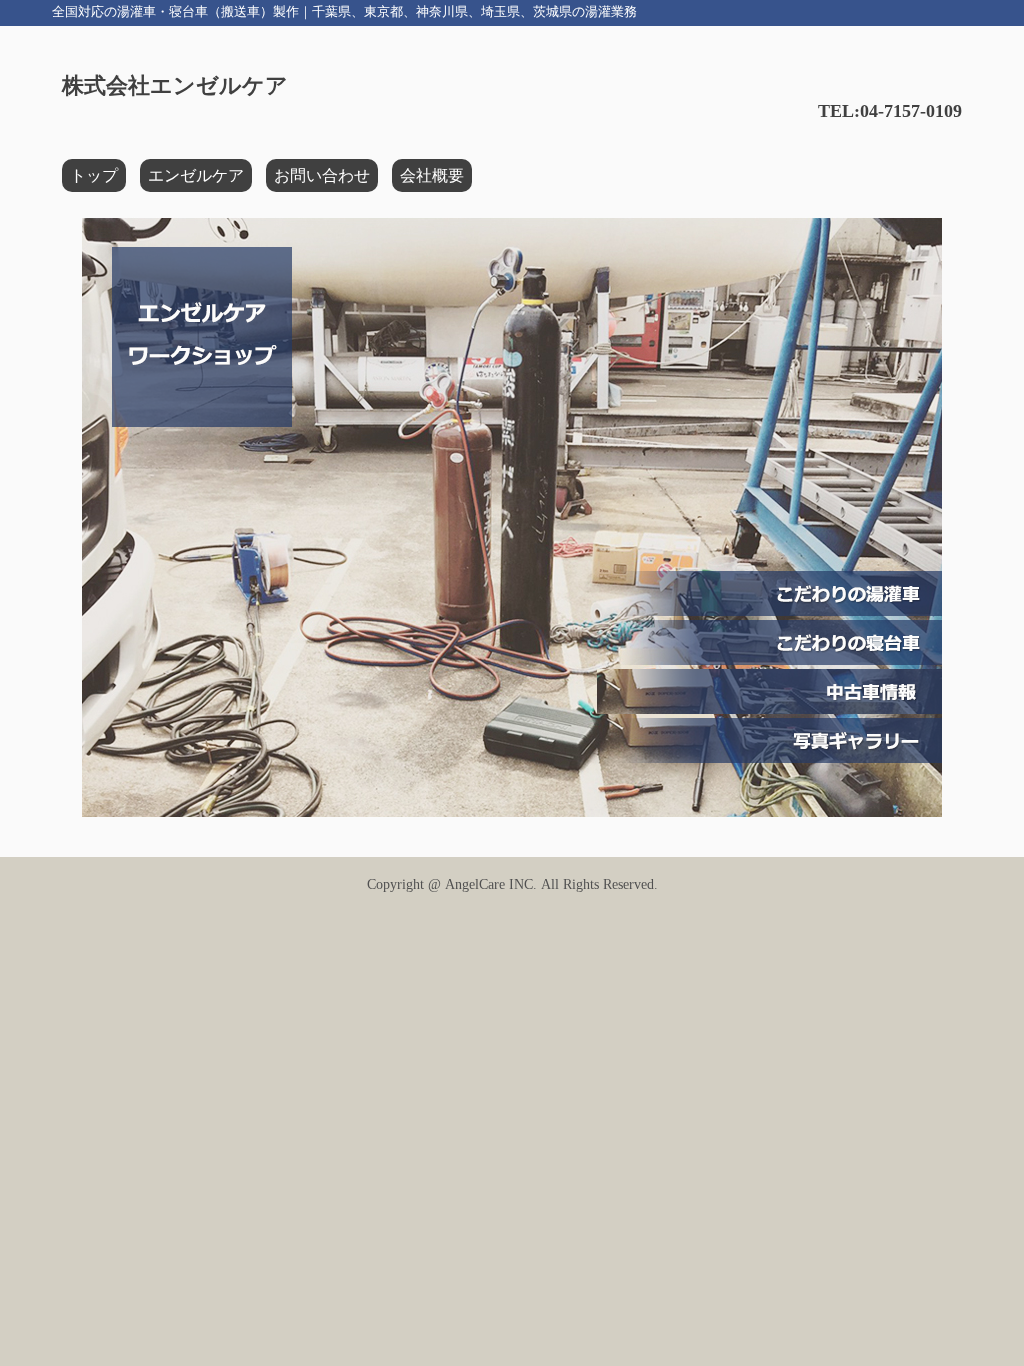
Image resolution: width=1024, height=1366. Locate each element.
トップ (94, 175)
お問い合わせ (322, 175)
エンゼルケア (196, 175)
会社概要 (432, 175)
